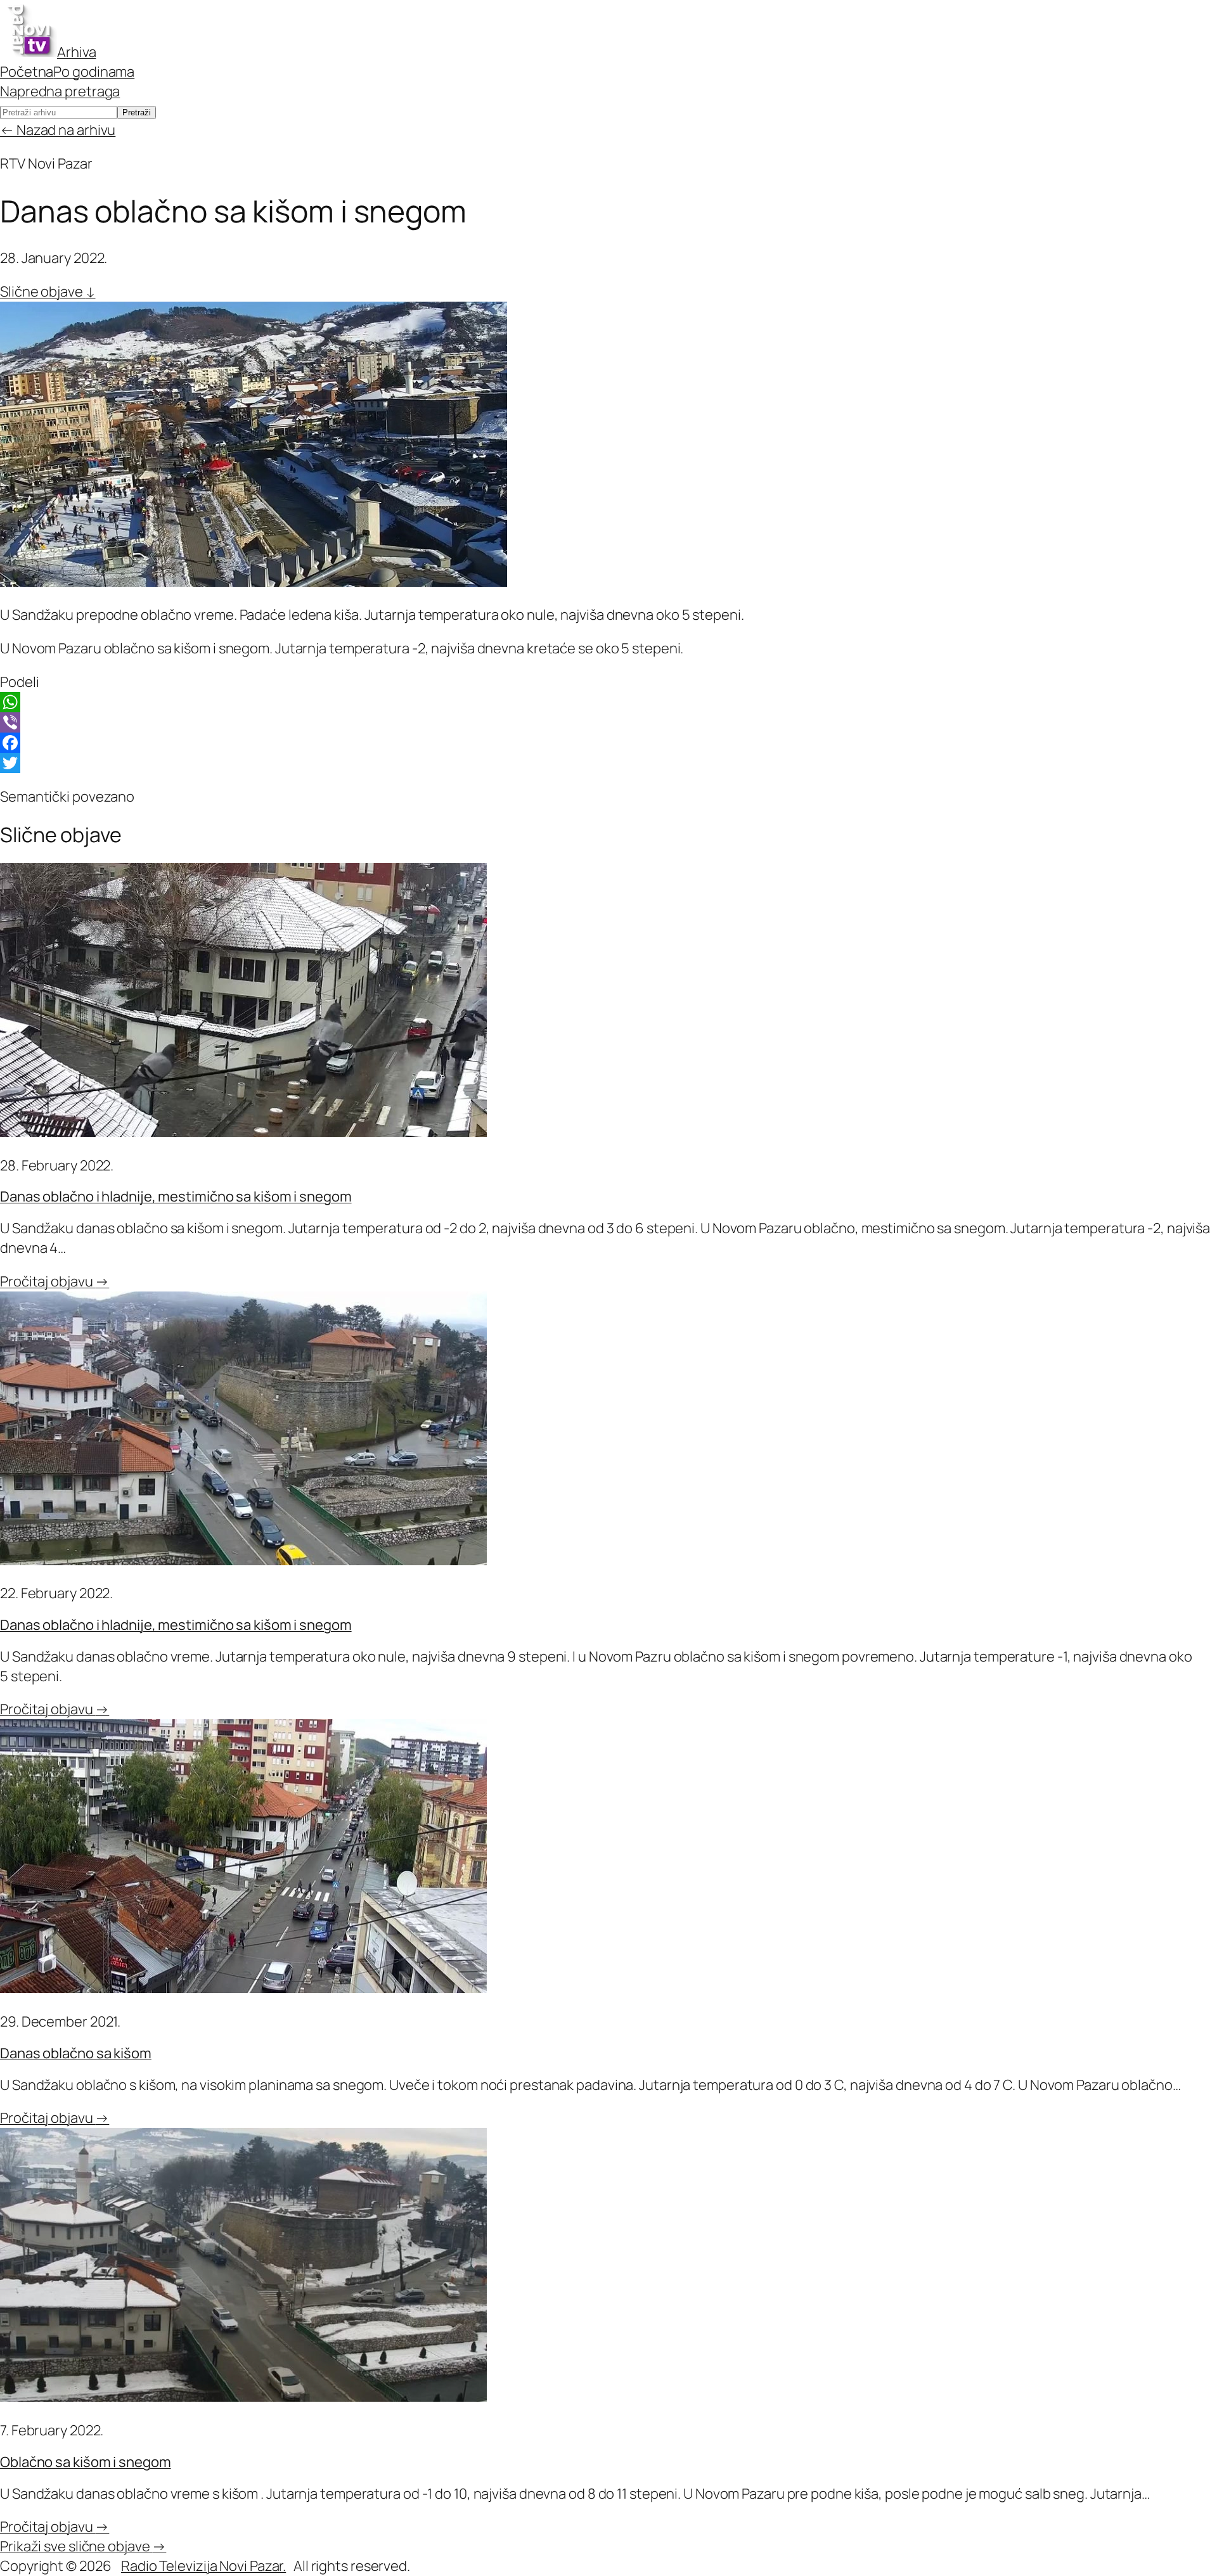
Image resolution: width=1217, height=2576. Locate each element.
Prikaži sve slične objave (83, 2546)
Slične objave (48, 292)
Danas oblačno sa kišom (76, 2053)
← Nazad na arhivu (58, 130)
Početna (27, 72)
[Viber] (608, 722)
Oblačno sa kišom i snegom (86, 2462)
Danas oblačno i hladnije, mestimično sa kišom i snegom (176, 1196)
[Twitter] (608, 763)
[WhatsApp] (608, 702)
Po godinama (94, 72)
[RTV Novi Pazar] (29, 52)
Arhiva (76, 52)
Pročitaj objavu (55, 1281)
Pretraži (137, 112)
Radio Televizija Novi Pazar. (203, 2566)
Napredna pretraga (60, 91)
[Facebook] (608, 743)
